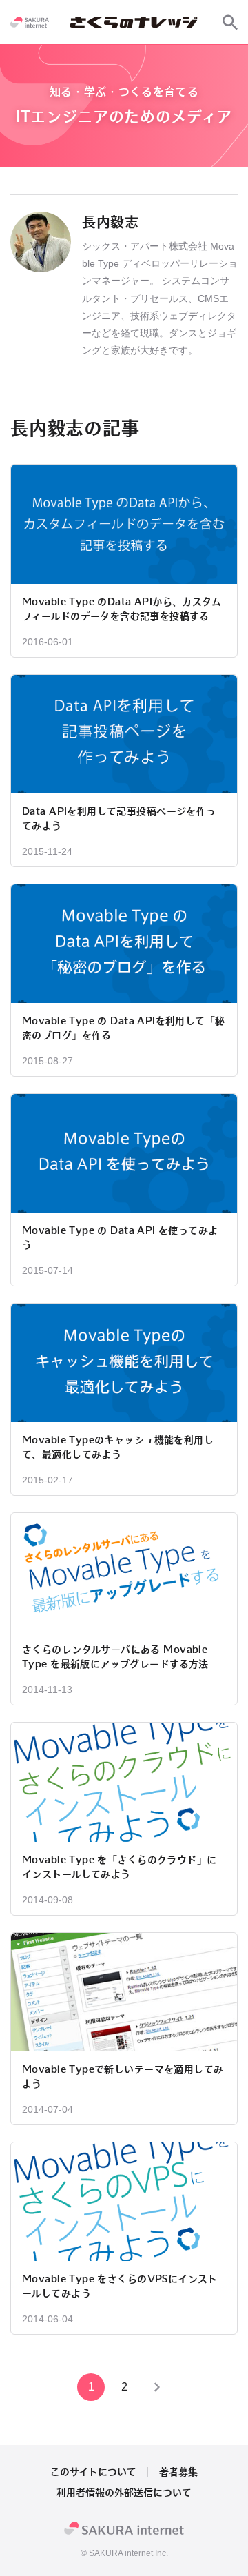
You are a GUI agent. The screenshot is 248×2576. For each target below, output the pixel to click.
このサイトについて (93, 2472)
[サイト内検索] (230, 22)
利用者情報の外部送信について (124, 2493)
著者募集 (178, 2472)
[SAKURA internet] (30, 22)
